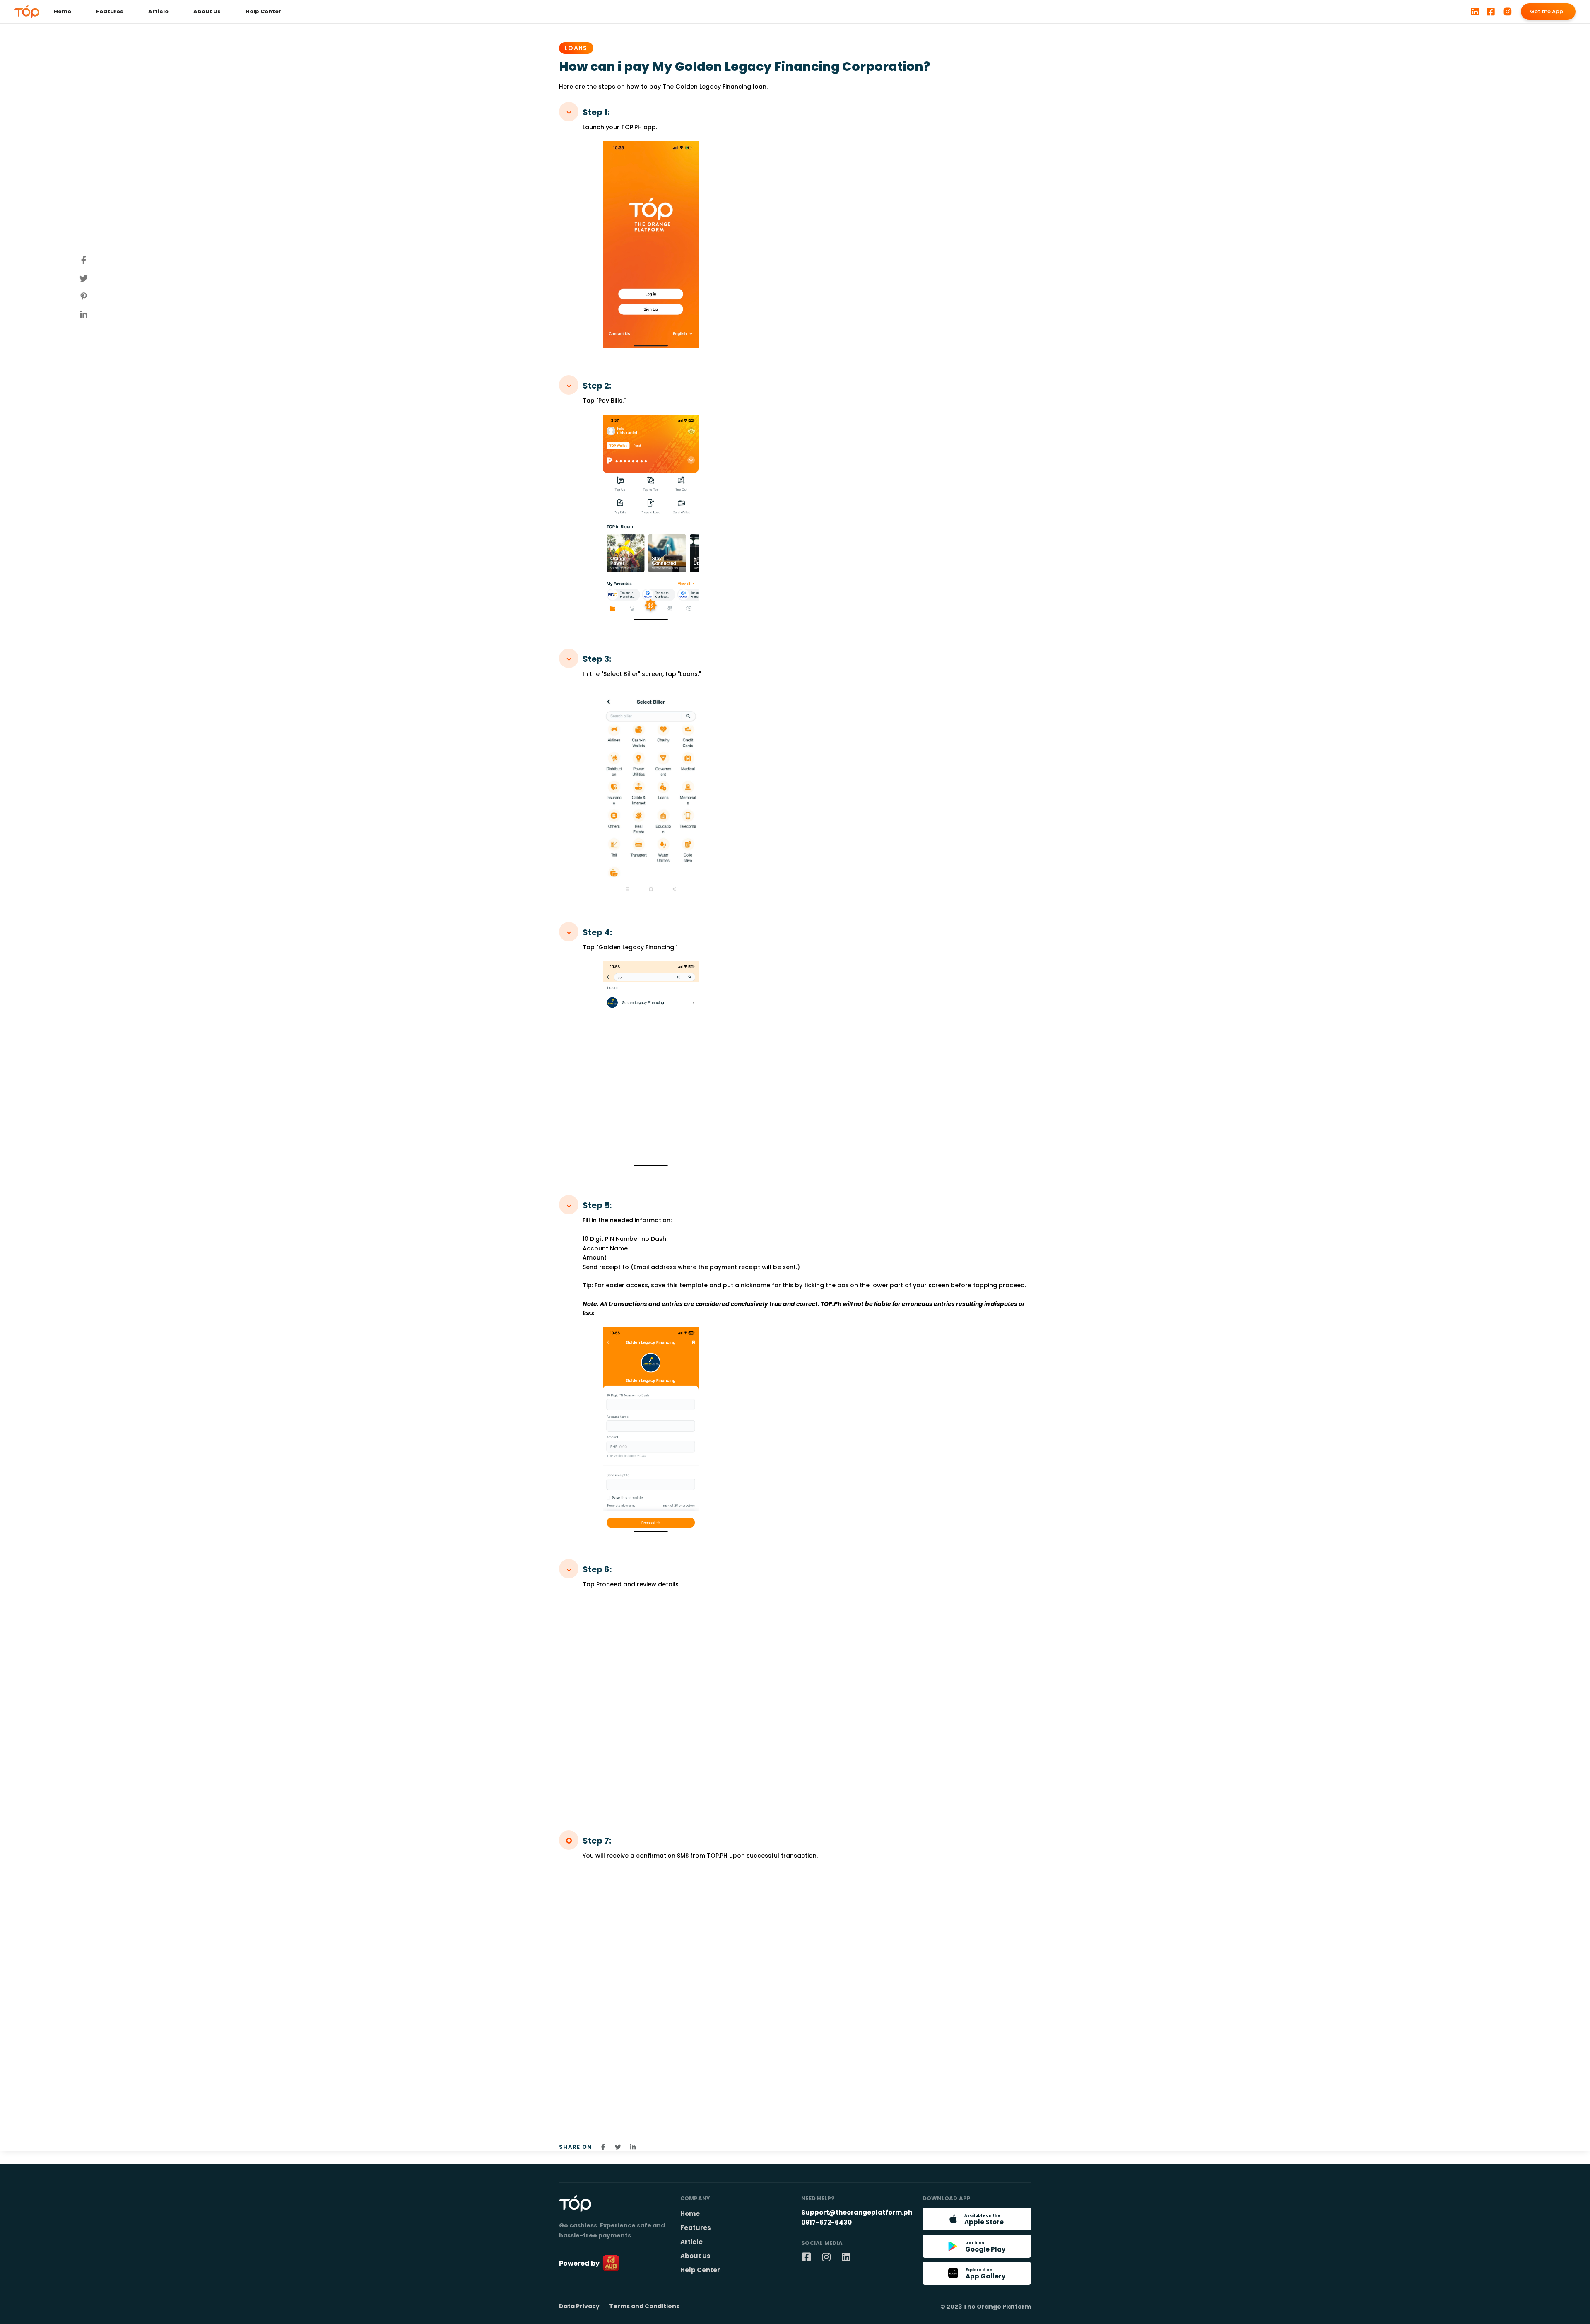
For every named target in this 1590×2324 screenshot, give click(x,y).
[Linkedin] (846, 2257)
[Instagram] (826, 2257)
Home (63, 11)
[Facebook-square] (806, 2257)
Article (158, 11)
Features (110, 11)
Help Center (263, 11)
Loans (576, 48)
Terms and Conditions (644, 2306)
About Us (207, 11)
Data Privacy (579, 2306)
